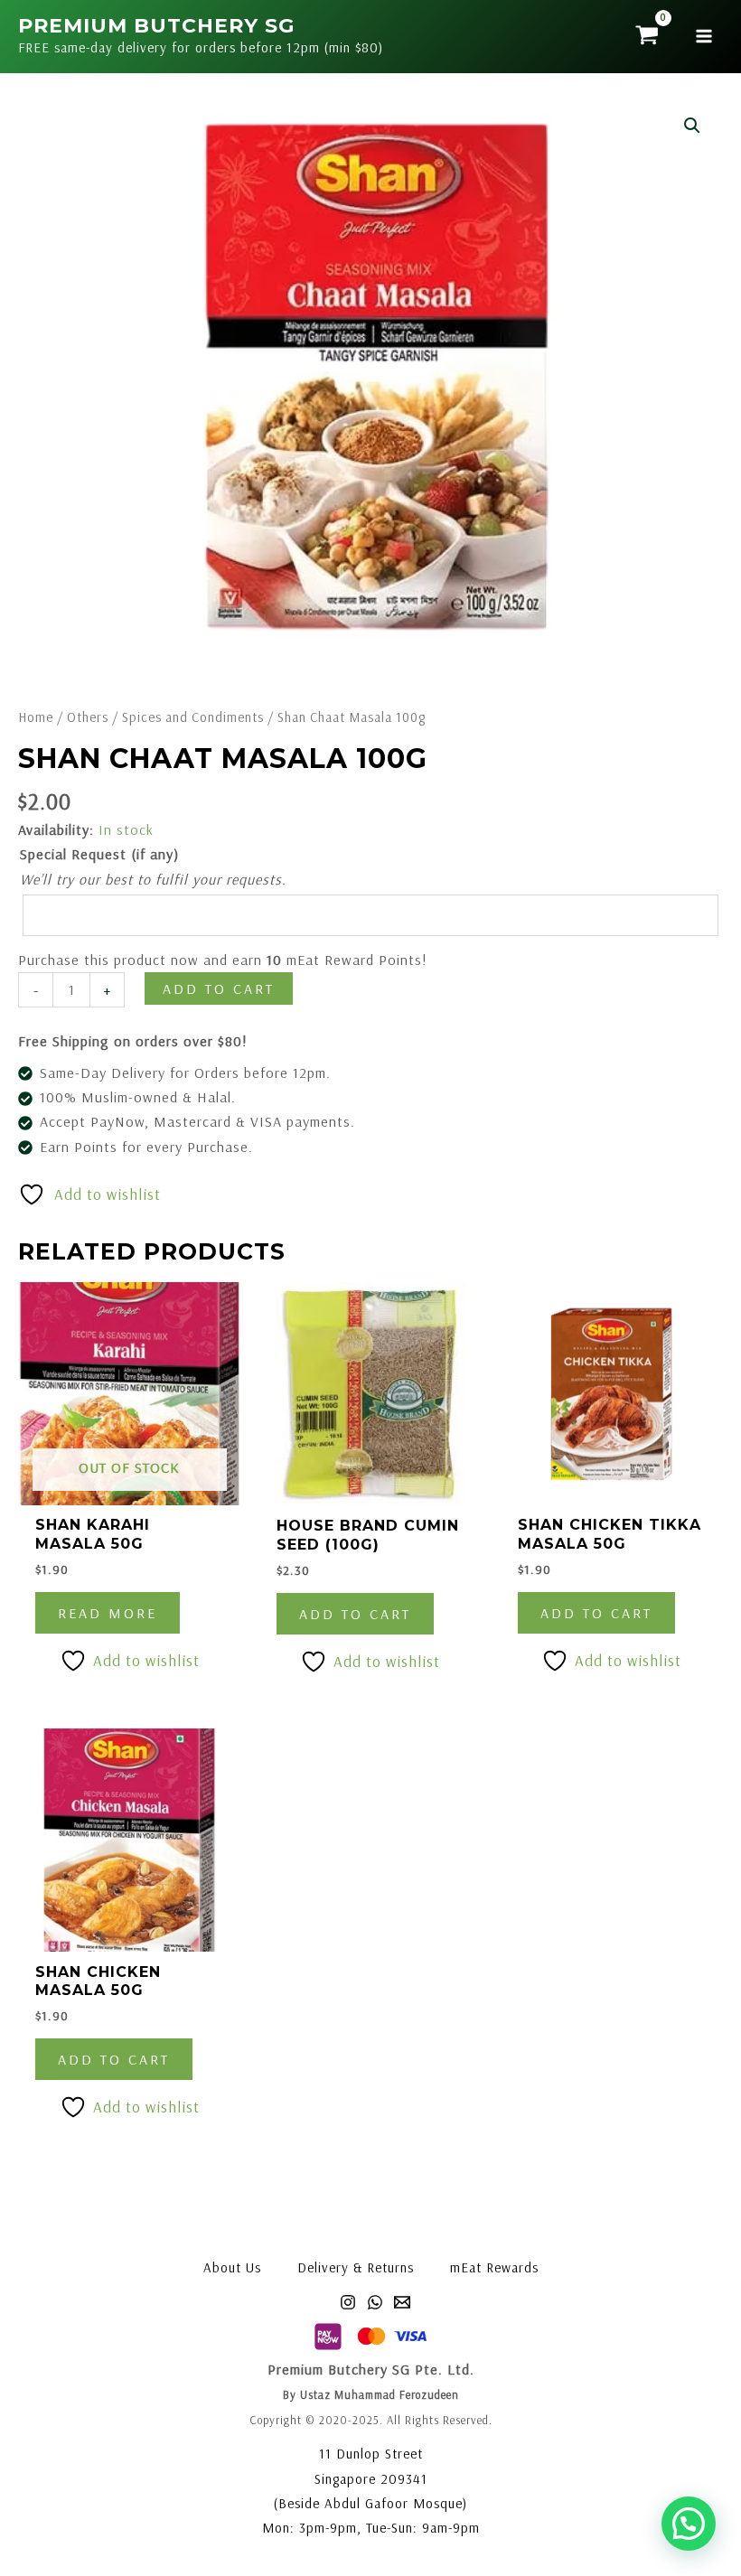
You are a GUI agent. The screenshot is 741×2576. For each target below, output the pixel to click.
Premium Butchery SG (156, 26)
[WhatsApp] (375, 2302)
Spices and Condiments (193, 717)
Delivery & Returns (356, 2267)
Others (88, 717)
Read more (108, 1613)
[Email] (402, 2302)
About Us (232, 2267)
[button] (692, 126)
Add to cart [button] (355, 1614)
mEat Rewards (494, 2267)
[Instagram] (348, 2302)
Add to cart (219, 988)
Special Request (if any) (99, 854)
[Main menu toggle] (704, 36)
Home (36, 717)
